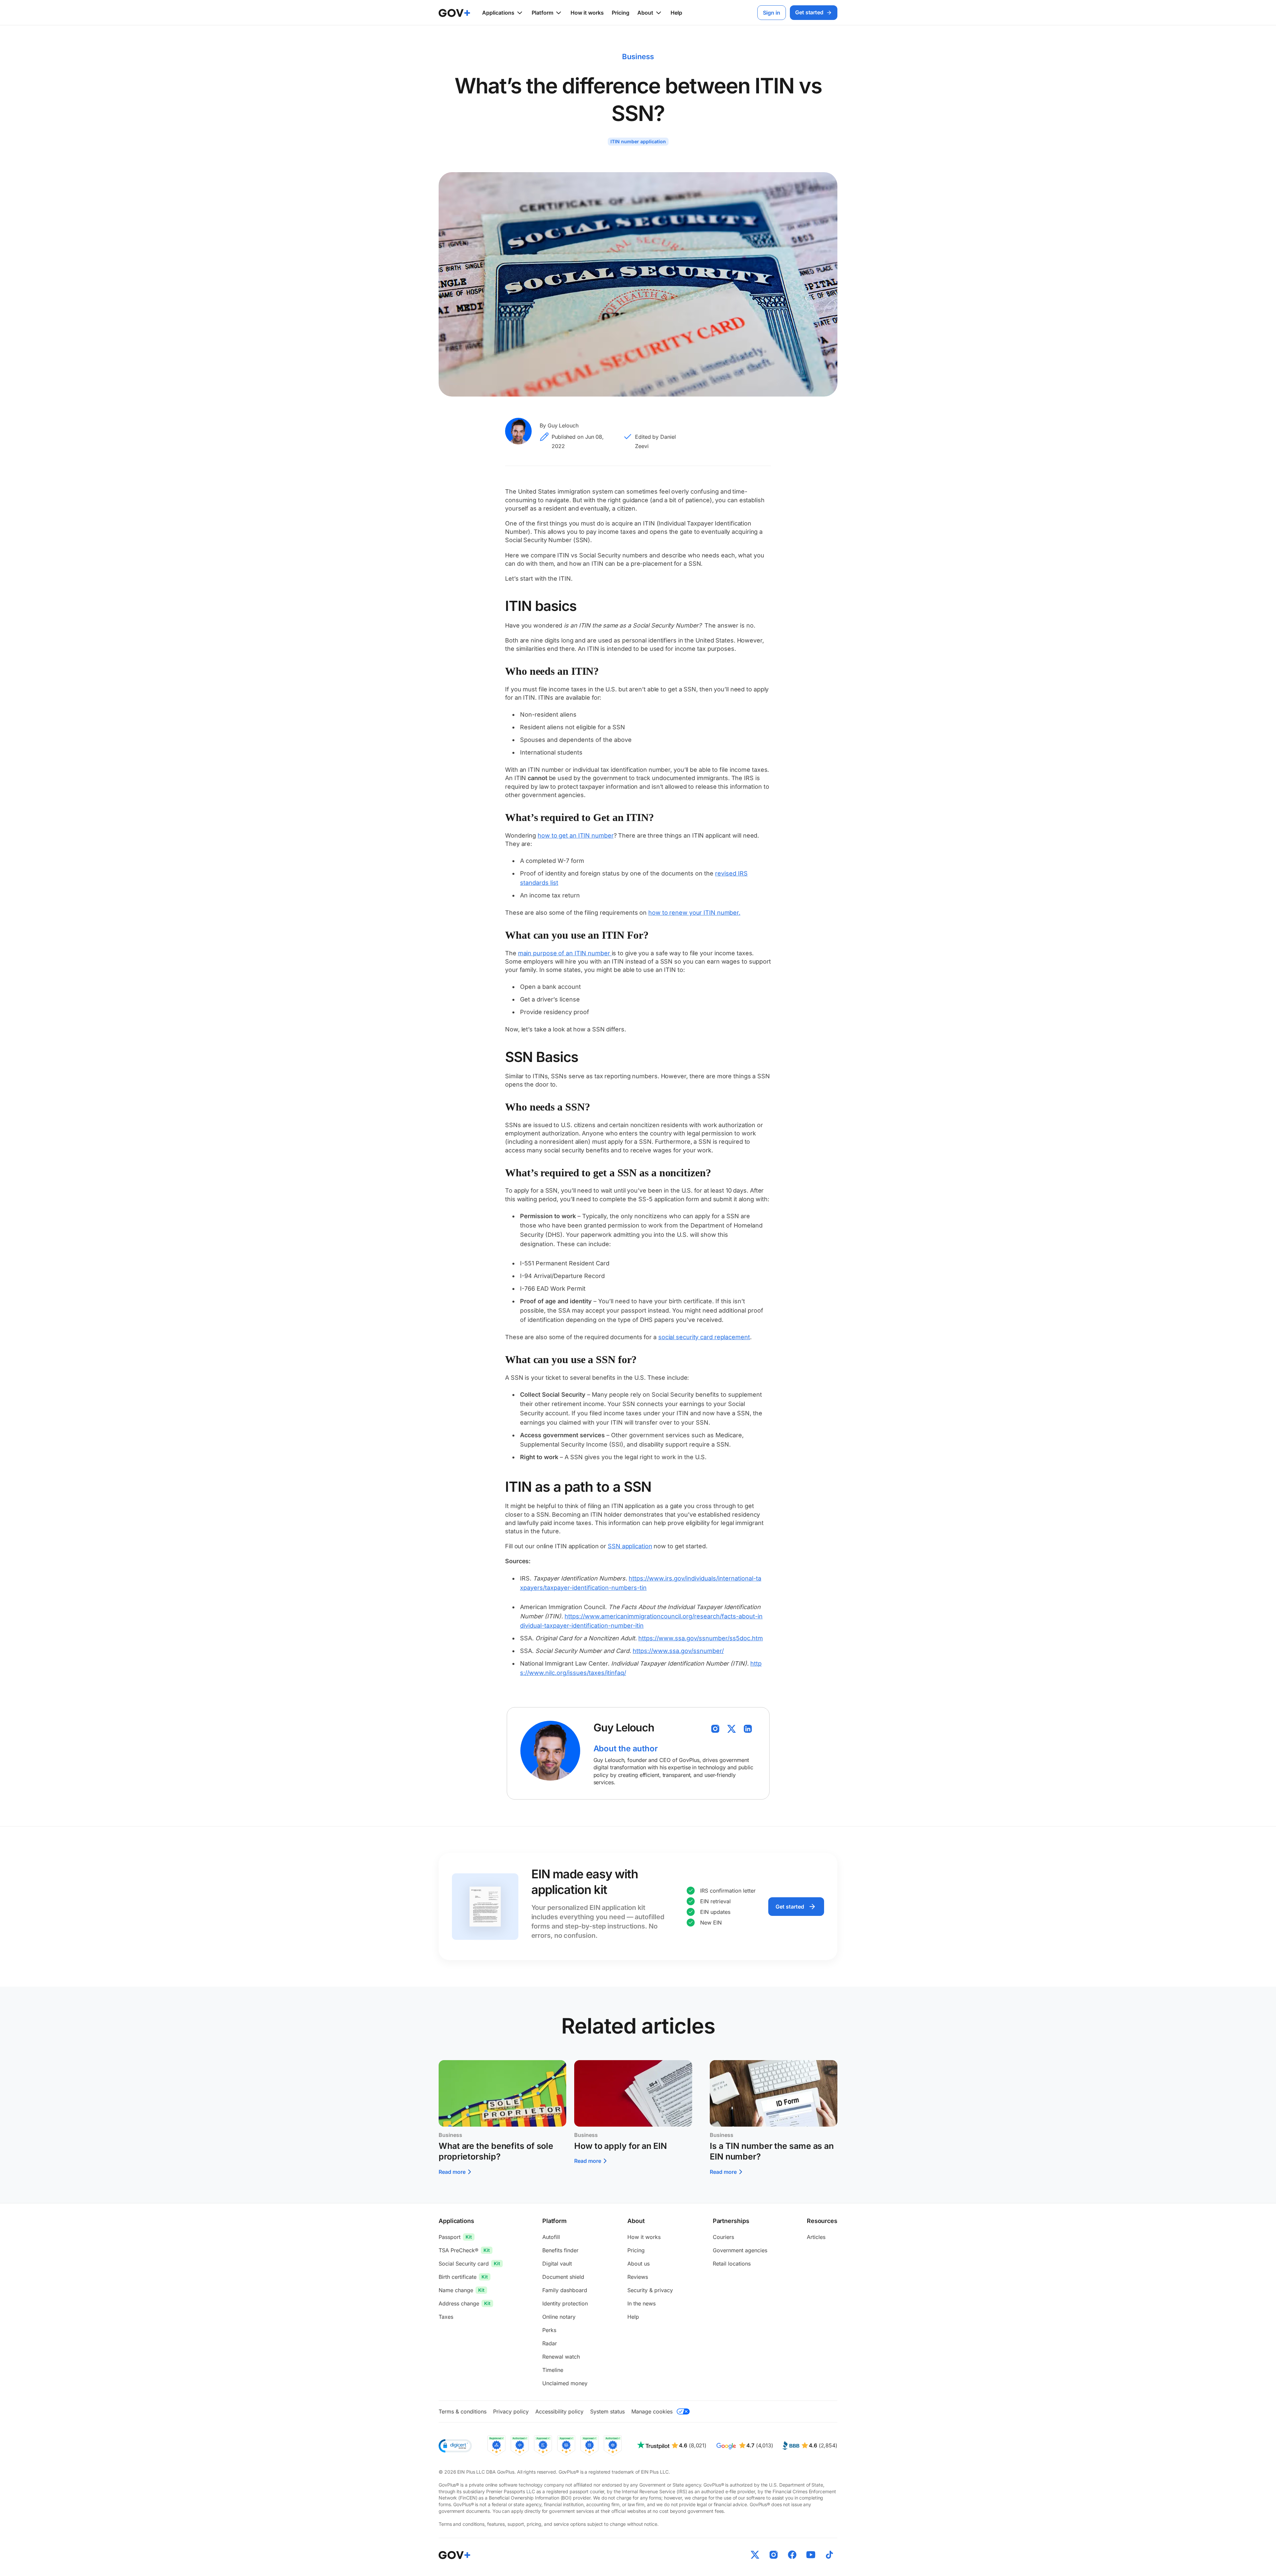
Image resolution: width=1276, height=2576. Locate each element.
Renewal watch (561, 2357)
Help (676, 13)
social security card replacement (704, 1337)
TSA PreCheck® (459, 2250)
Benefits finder (560, 2250)
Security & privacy (650, 2290)
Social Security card (464, 2264)
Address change (459, 2303)
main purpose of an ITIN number (565, 953)
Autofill (551, 2237)
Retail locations (732, 2264)
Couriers (723, 2237)
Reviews (638, 2277)
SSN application (630, 1546)
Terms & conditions (463, 2411)
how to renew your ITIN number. (694, 913)
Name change (456, 2290)
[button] (455, 2446)
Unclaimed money (565, 2383)
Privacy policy (511, 2411)
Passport (450, 2237)
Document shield (563, 2277)
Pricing (621, 13)
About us (638, 2264)
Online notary (559, 2317)
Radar (550, 2343)
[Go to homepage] (454, 2555)
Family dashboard (565, 2290)
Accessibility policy (559, 2411)
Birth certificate (458, 2277)
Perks (549, 2330)
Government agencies (740, 2250)
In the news (641, 2303)
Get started (790, 1907)
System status (607, 2411)
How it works (587, 13)
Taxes (446, 2317)
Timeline (553, 2370)
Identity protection (565, 2303)
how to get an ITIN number (576, 835)
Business (638, 57)
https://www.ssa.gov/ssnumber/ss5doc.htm (701, 1638)
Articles (816, 2237)
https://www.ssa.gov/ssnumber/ (678, 1651)
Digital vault (557, 2264)
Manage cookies (652, 2411)
